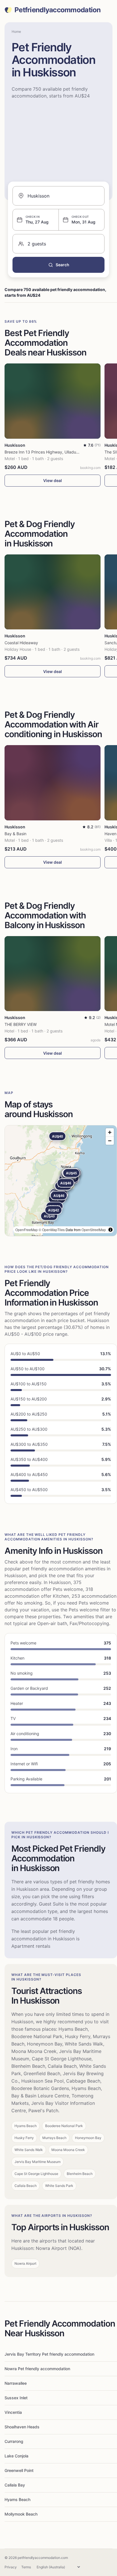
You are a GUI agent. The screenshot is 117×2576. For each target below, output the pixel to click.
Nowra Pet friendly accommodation (37, 2369)
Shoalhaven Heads (22, 2427)
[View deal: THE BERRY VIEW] (53, 974)
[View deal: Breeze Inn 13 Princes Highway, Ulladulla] (53, 401)
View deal (53, 480)
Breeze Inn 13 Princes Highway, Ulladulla (42, 452)
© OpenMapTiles (52, 1230)
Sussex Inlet (16, 2398)
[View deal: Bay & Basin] (53, 783)
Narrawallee (16, 2383)
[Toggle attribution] (110, 1230)
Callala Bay (15, 2485)
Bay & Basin (15, 834)
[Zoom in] (110, 1132)
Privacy (11, 2567)
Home (16, 31)
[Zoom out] (110, 1141)
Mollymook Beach (21, 2514)
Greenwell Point (19, 2470)
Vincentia (13, 2412)
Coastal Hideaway (21, 643)
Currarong (14, 2441)
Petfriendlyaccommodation (58, 10)
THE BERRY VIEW (21, 1024)
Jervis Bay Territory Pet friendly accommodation (49, 2354)
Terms (26, 2567)
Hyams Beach (17, 2499)
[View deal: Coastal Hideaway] (53, 592)
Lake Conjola (16, 2456)
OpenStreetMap (94, 1230)
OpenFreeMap (27, 1230)
